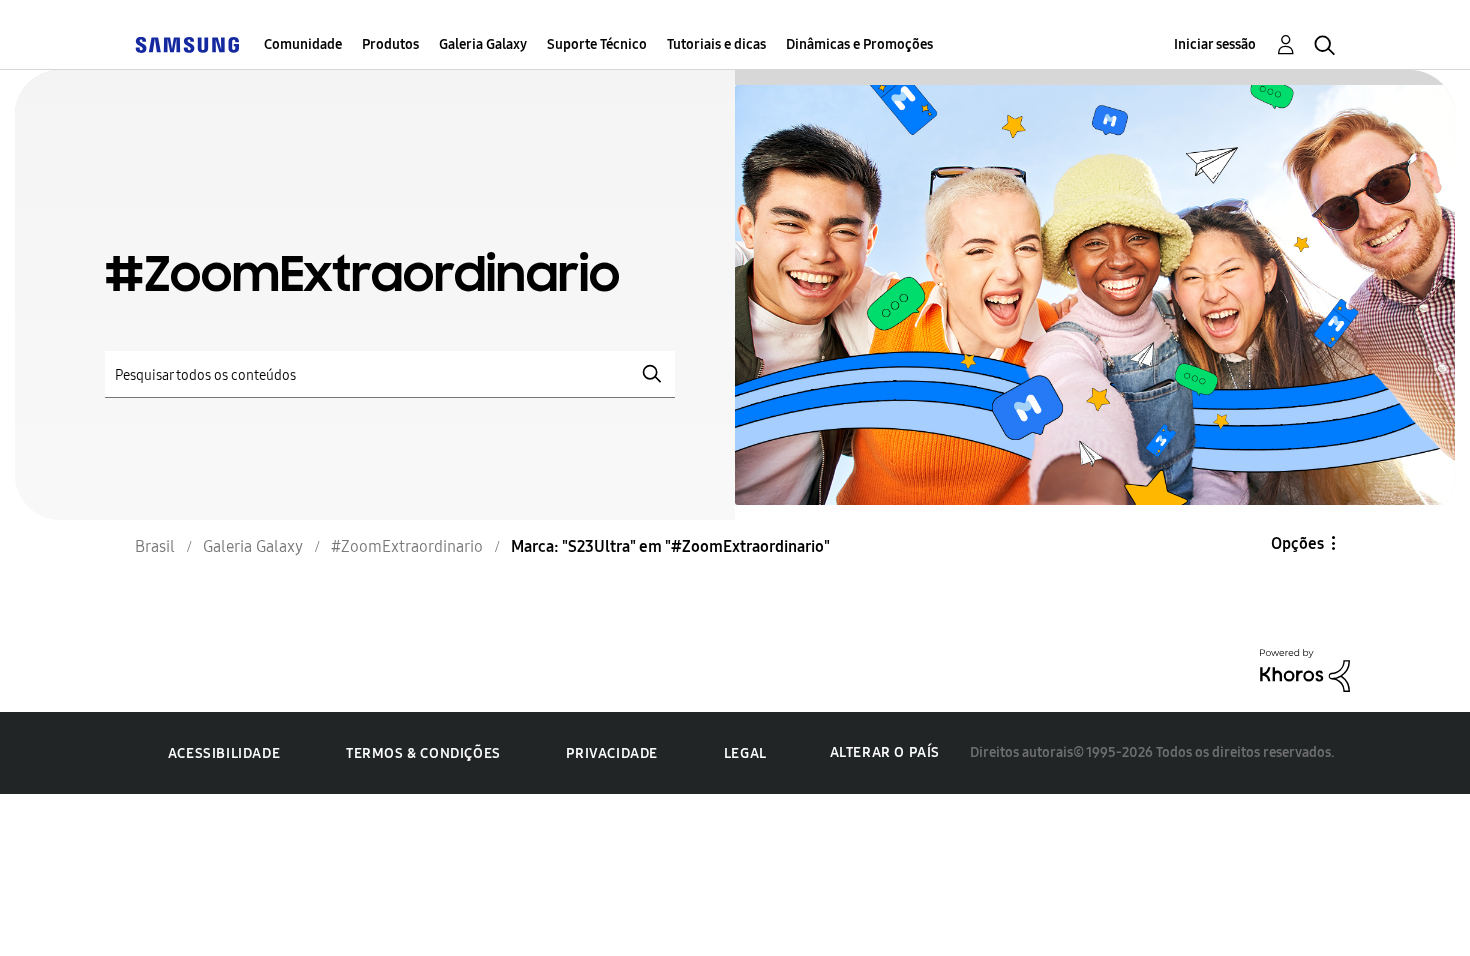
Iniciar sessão (1215, 44)
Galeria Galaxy (483, 44)
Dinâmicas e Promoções (859, 44)
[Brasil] (187, 44)
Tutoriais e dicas (716, 44)
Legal (745, 753)
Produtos (390, 44)
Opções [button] (1297, 543)
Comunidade (303, 44)
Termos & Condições (423, 753)
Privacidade (612, 753)
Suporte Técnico (597, 44)
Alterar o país (885, 752)
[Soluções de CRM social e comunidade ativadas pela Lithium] (1305, 668)
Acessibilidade (224, 753)
